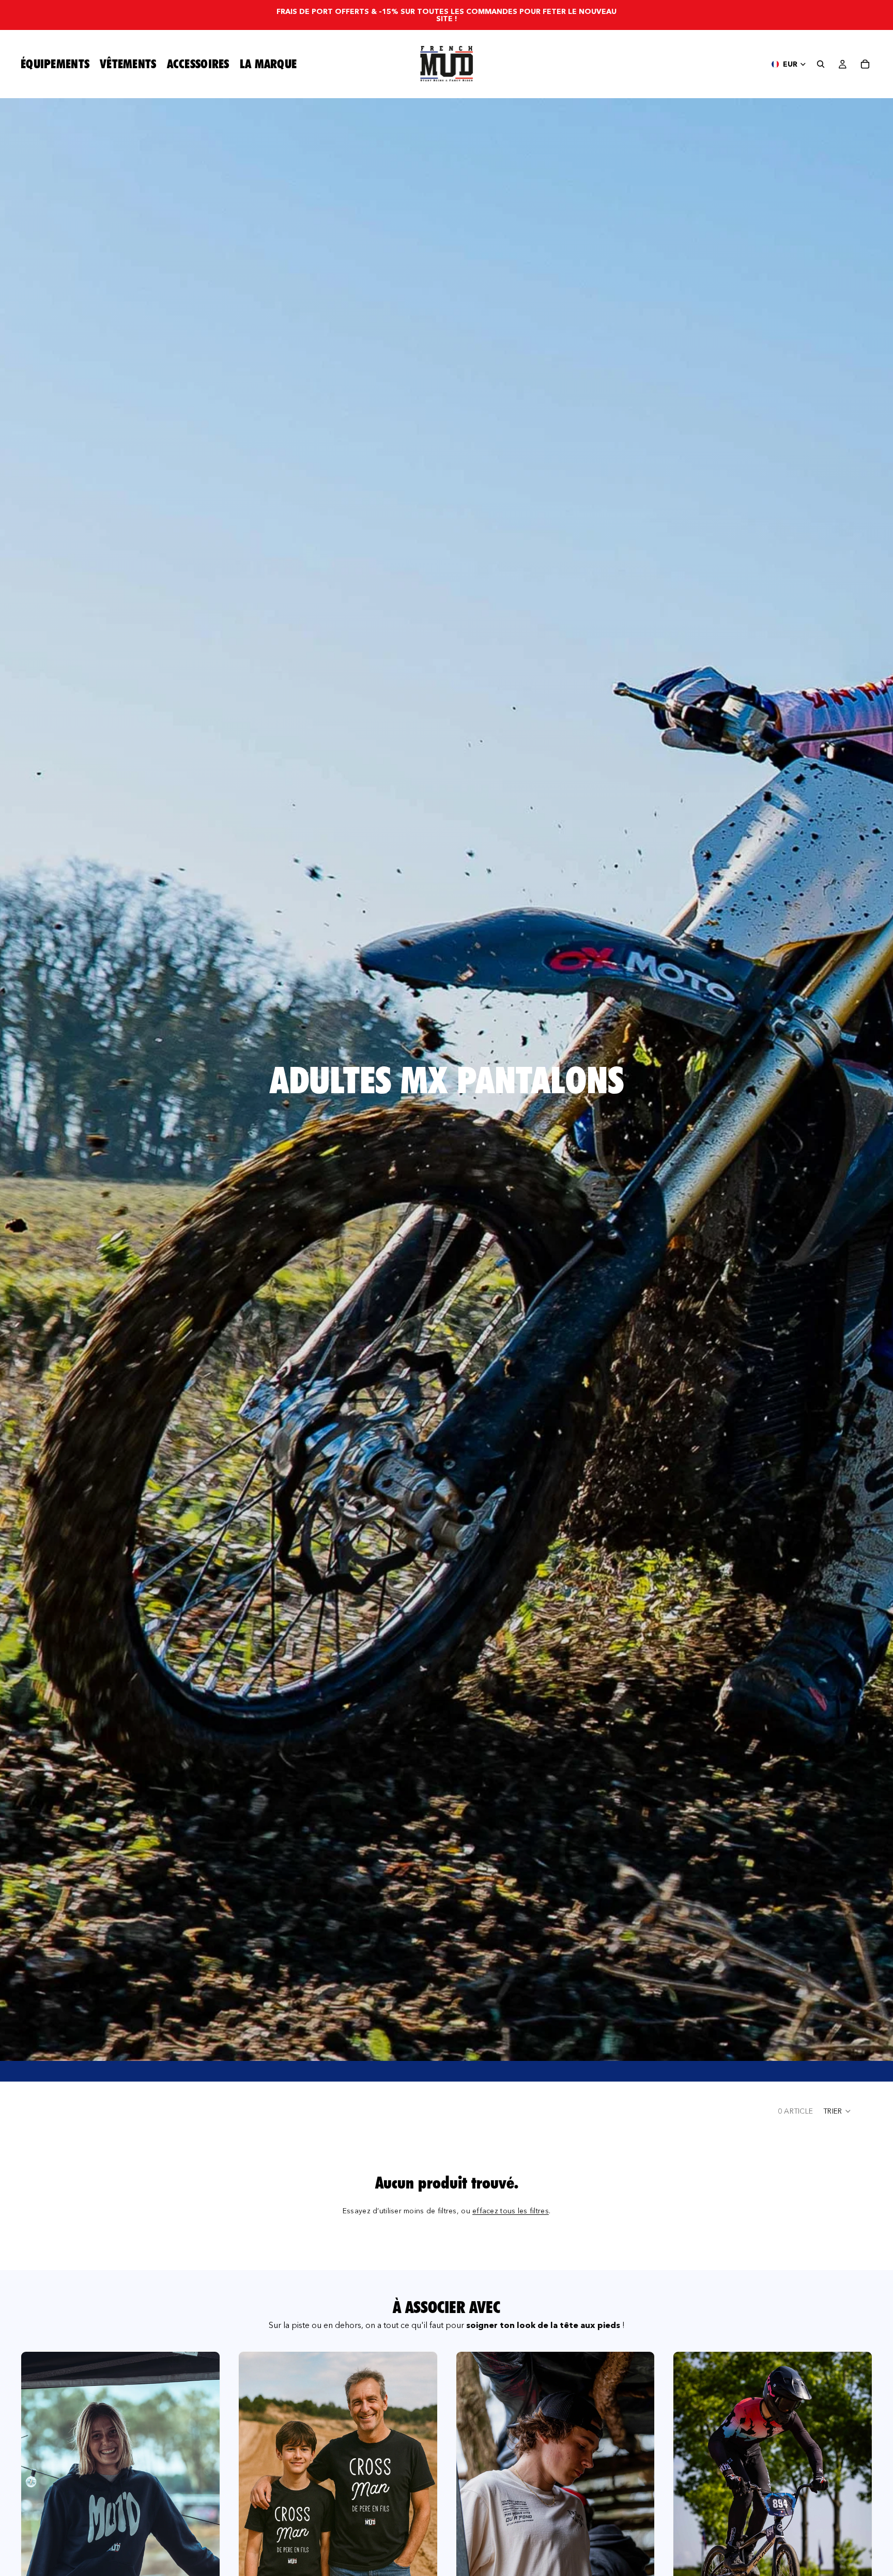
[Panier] (865, 64)
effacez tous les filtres (511, 2211)
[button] (837, 2111)
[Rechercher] (821, 64)
